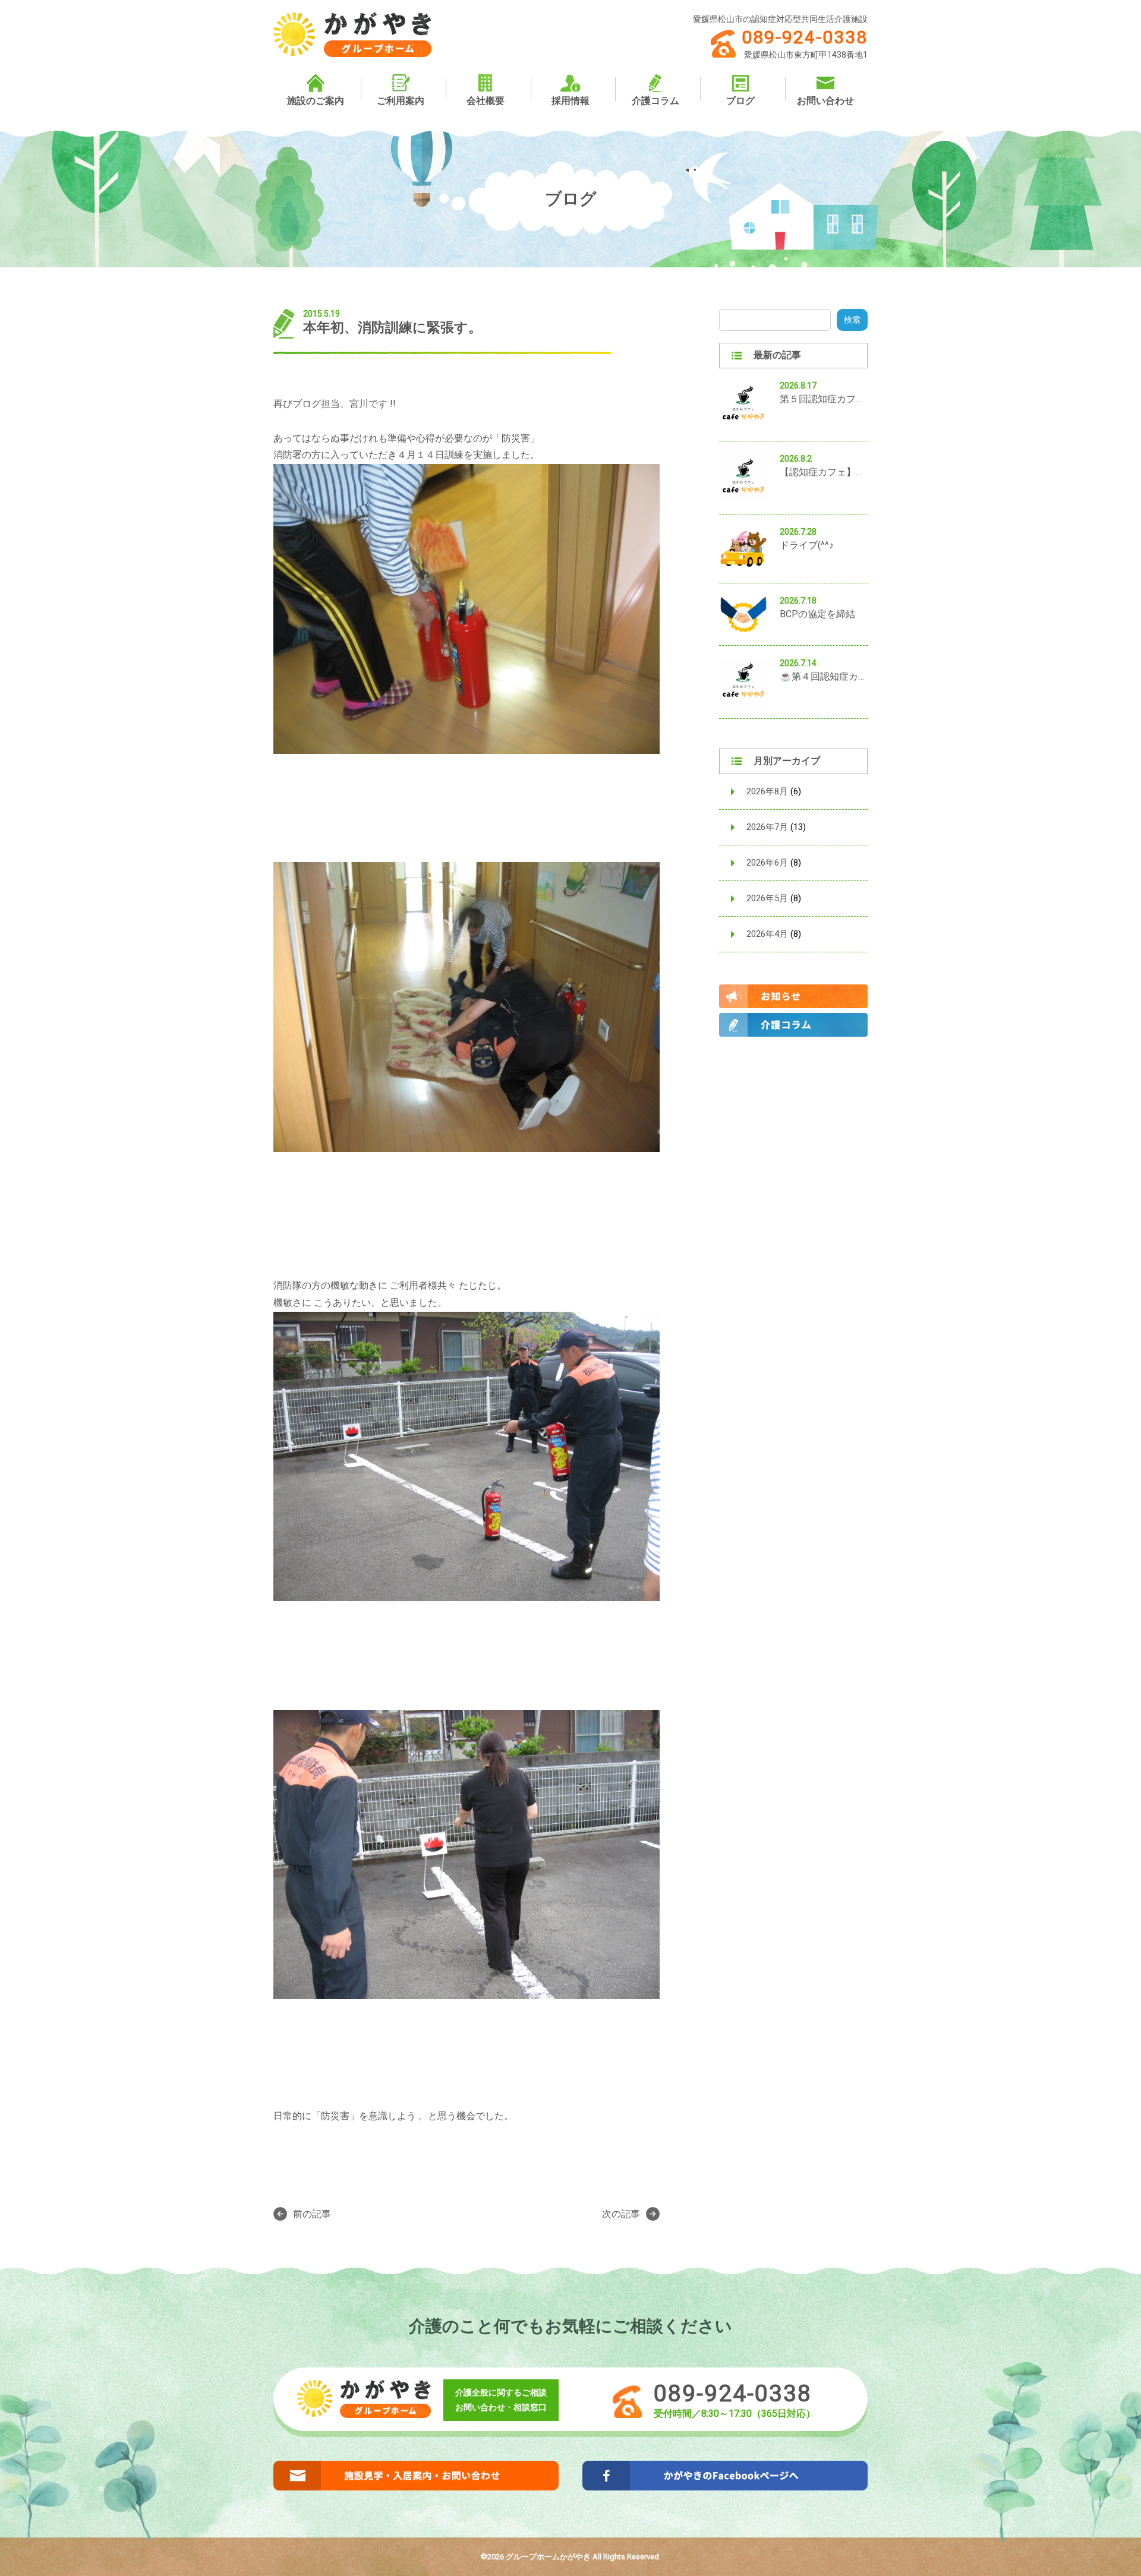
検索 (852, 320)
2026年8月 (767, 791)
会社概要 (486, 101)
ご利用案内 (401, 101)
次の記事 (621, 2214)
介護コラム (655, 101)
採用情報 (570, 101)
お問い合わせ (825, 101)
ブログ (740, 101)
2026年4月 (767, 934)
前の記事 (312, 2214)
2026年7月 (767, 827)
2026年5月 (767, 898)
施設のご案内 (316, 101)
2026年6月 (767, 863)
